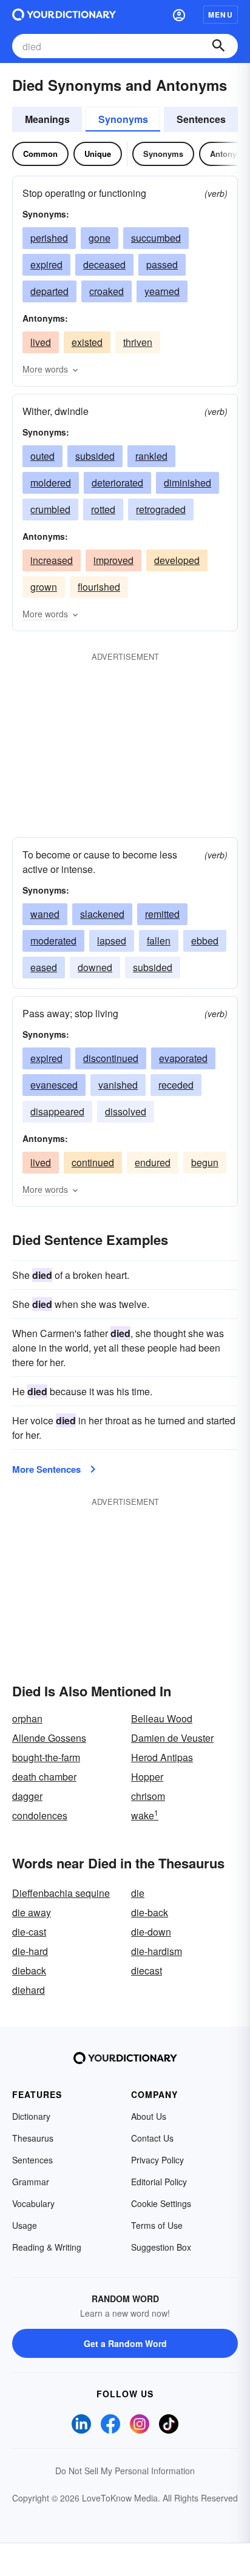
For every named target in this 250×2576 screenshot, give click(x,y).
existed (87, 342)
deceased (104, 264)
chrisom (148, 1796)
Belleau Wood (162, 1718)
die (138, 1893)
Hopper (147, 1777)
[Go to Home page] (64, 15)
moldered (51, 483)
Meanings (47, 119)
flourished (99, 587)
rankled (151, 456)
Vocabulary (33, 2203)
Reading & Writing (47, 2247)
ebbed (205, 941)
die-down (151, 1932)
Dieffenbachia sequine (61, 1893)
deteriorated (117, 483)
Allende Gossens (49, 1738)
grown (44, 587)
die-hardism (157, 1951)
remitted (162, 914)
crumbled (50, 509)
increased (52, 560)
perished (49, 238)
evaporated (183, 1058)
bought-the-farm (46, 1757)
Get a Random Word (125, 2343)
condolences (40, 1815)
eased (44, 967)
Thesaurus (33, 2138)
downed (95, 967)
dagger (27, 1796)
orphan (27, 1718)
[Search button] (218, 46)
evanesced (54, 1085)
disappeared (57, 1111)
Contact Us (152, 2138)
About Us (149, 2116)
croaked (106, 291)
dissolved (126, 1111)
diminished (187, 483)
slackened (102, 914)
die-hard (30, 1951)
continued (93, 1162)
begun (205, 1162)
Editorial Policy (159, 2182)
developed (177, 560)
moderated (53, 941)
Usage (25, 2225)
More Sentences (46, 1469)
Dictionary (31, 2116)
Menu (221, 15)
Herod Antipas (162, 1757)
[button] (179, 15)
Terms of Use (157, 2225)
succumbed (156, 238)
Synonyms (123, 119)
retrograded (161, 509)
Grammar (31, 2182)
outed (42, 456)
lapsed (112, 941)
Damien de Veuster (172, 1738)
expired (46, 264)
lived (41, 342)
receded (176, 1085)
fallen (159, 941)
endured (153, 1162)
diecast (147, 1970)
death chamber (44, 1777)
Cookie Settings (161, 2203)
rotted (103, 509)
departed (49, 291)
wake (145, 1815)
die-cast (29, 1932)
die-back (150, 1912)
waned (45, 914)
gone (100, 238)
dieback (29, 1970)
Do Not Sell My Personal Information (125, 2471)
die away (32, 1912)
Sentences (201, 119)
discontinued (111, 1058)
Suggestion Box (161, 2247)
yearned (162, 291)
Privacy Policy (157, 2160)
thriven (138, 342)
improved (113, 560)
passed (162, 264)
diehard (29, 1990)
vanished (118, 1085)
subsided (95, 456)
